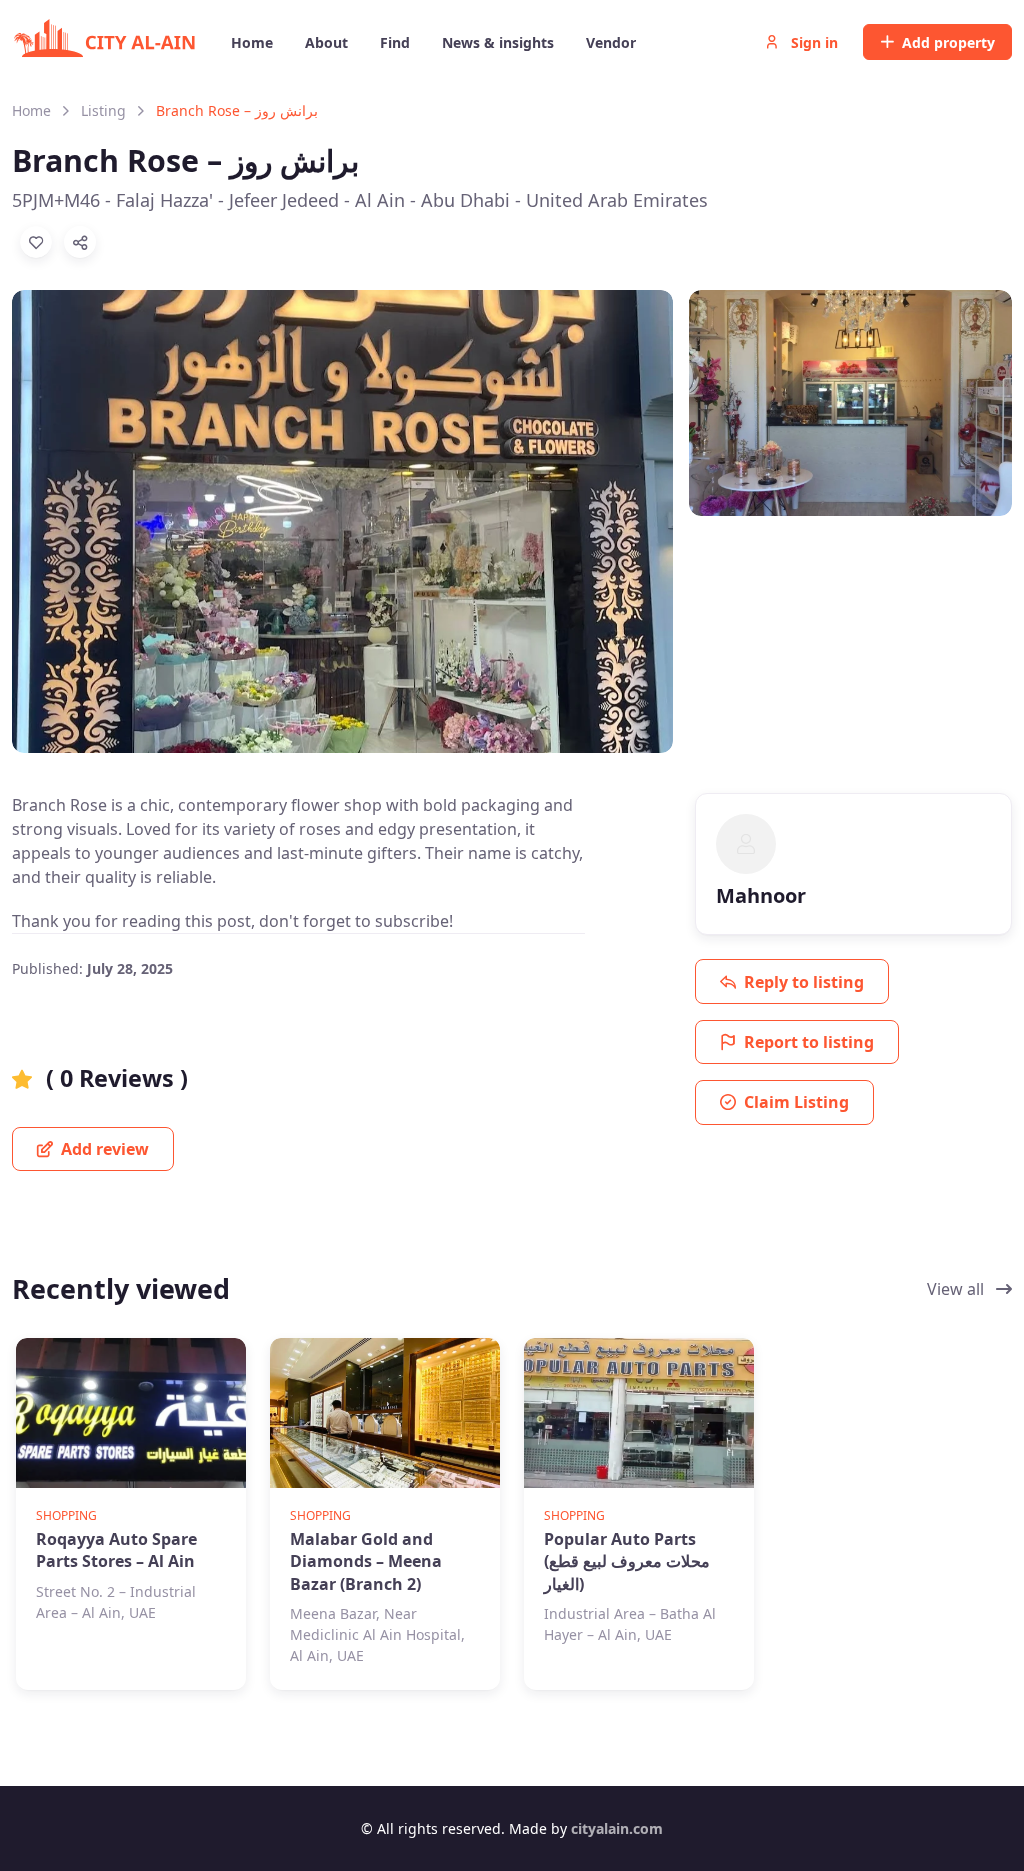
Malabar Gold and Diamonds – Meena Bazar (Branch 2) (366, 1561)
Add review (103, 1149)
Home (31, 110)
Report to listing (809, 1042)
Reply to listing (804, 982)
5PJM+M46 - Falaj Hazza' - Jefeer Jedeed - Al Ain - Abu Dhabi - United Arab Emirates (360, 200)
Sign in (812, 42)
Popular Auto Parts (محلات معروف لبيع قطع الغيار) (627, 1561)
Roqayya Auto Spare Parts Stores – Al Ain (116, 1550)
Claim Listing (796, 1102)
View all (957, 1289)
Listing (103, 110)
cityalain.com (617, 1828)
